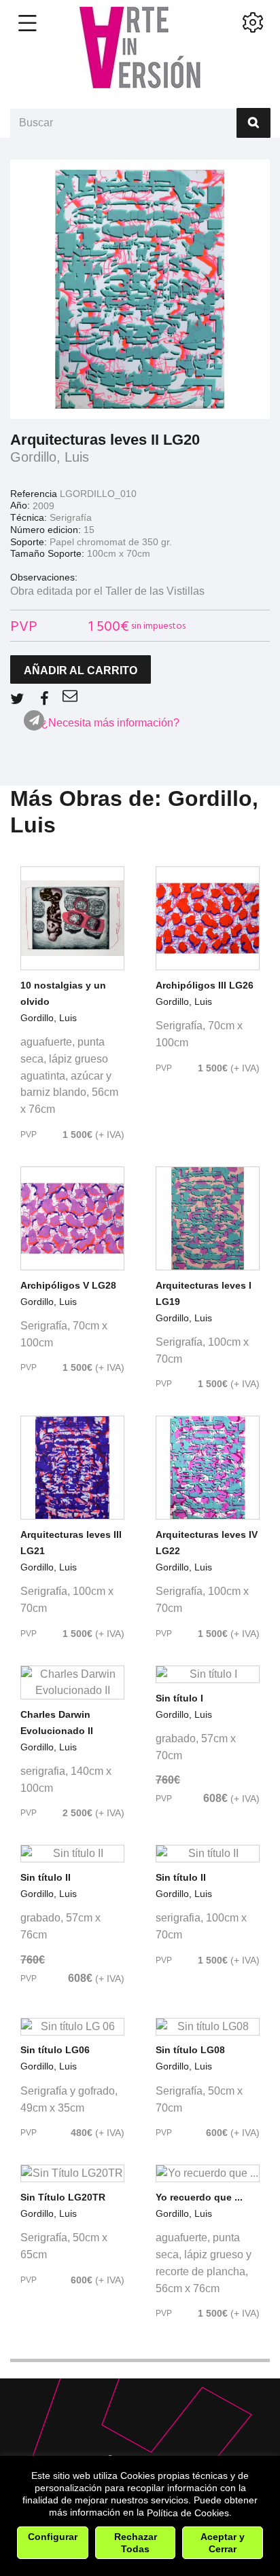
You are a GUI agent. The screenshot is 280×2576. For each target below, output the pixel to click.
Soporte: (29, 542)
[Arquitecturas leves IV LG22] (208, 1468)
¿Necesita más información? (110, 723)
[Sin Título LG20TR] (72, 2173)
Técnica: (29, 517)
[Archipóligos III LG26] (208, 918)
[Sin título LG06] (72, 2027)
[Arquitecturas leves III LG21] (72, 1468)
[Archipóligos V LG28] (72, 1218)
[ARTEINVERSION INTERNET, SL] (140, 48)
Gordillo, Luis (50, 457)
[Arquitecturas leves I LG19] (208, 1218)
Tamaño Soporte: (47, 553)
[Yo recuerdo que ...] (208, 2173)
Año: (20, 505)
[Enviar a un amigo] (70, 696)
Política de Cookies (188, 2513)
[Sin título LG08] (208, 2027)
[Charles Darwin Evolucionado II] (72, 1682)
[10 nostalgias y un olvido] (72, 918)
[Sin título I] (208, 1674)
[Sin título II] (72, 1854)
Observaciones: (44, 577)
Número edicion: (46, 530)
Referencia (34, 494)
